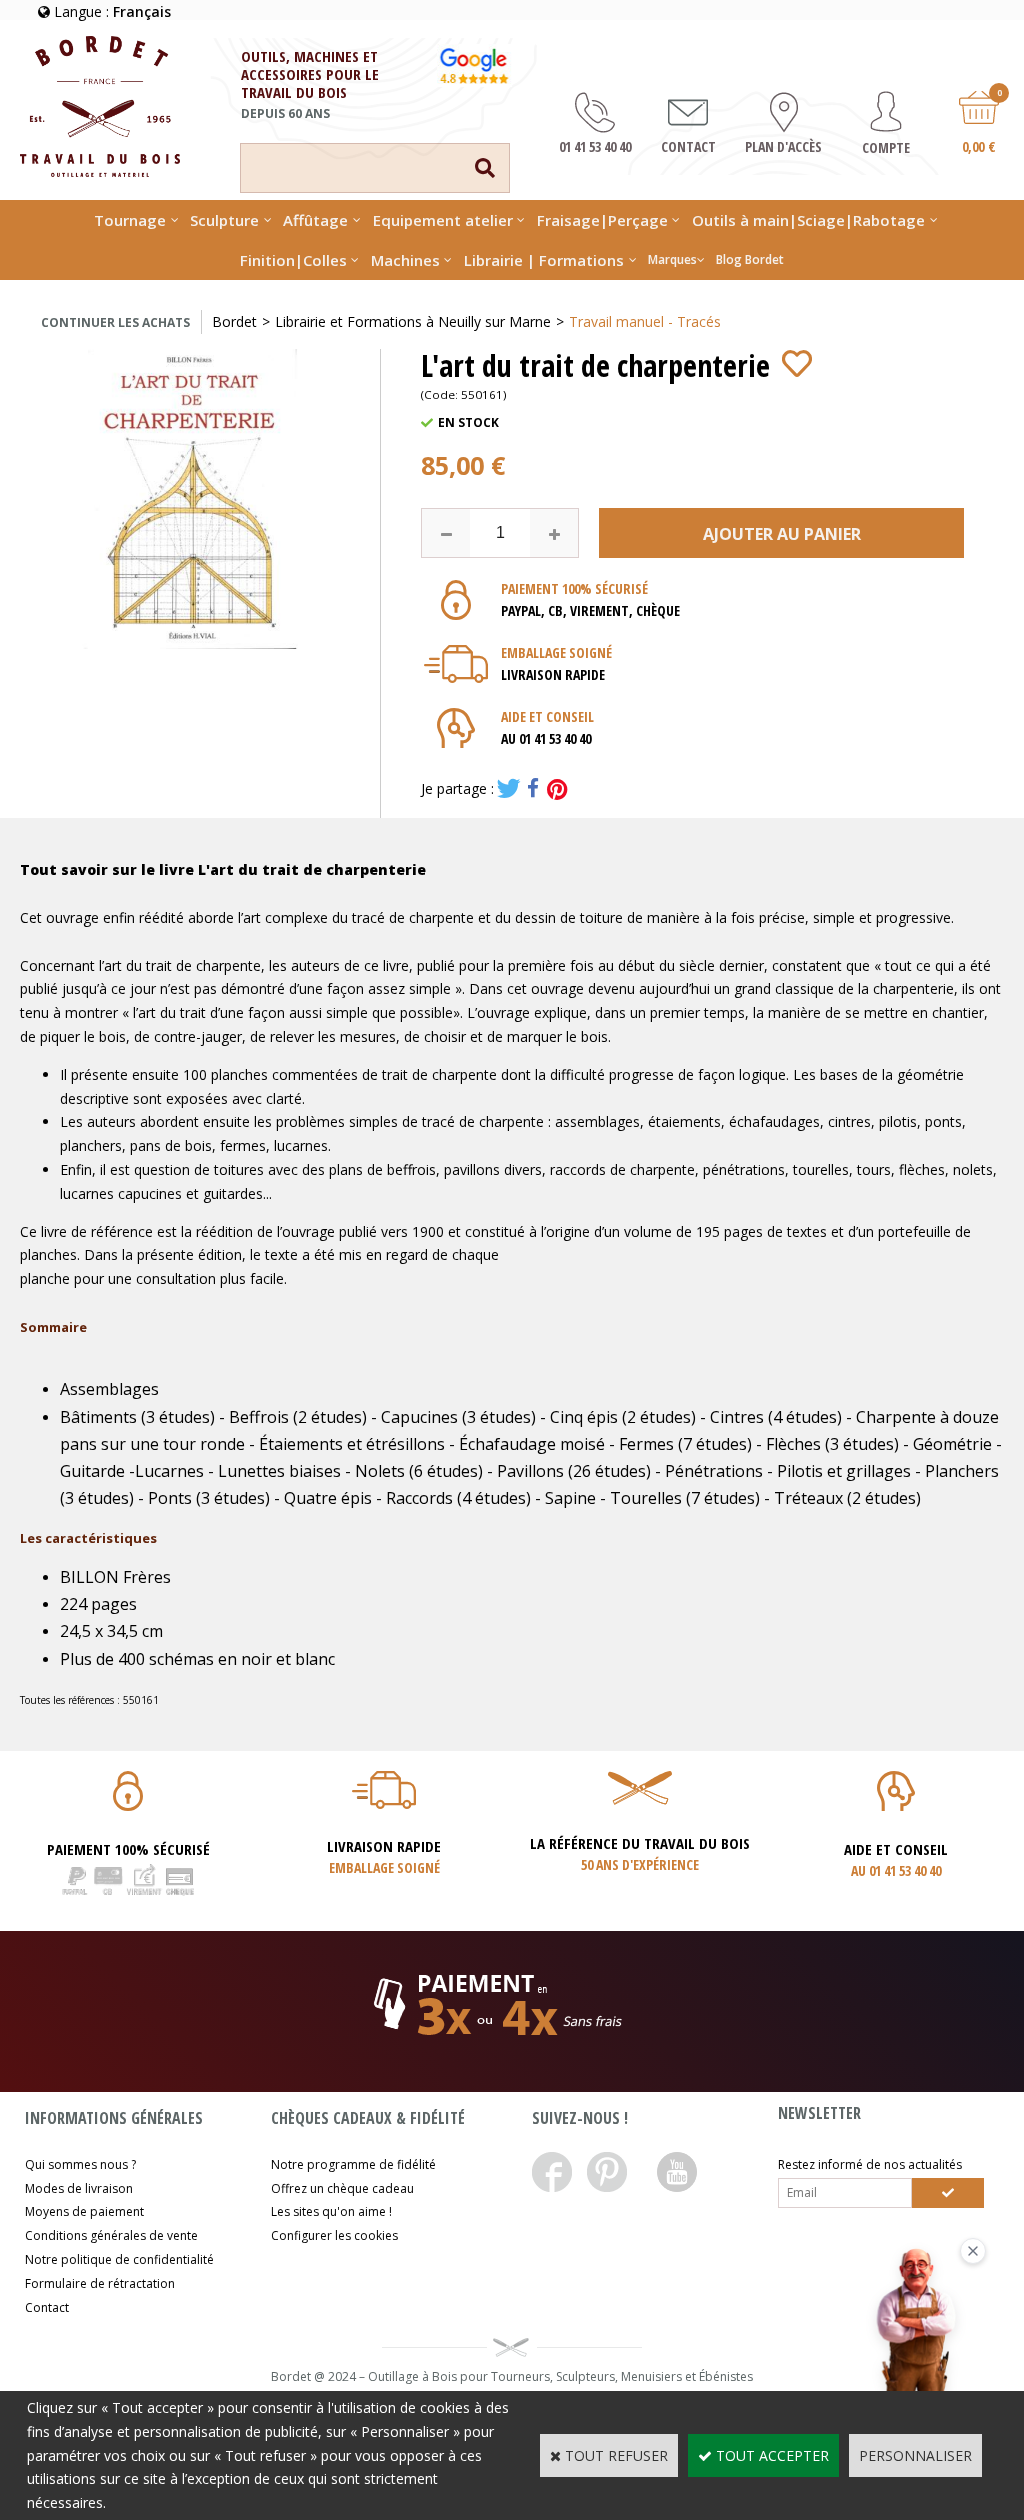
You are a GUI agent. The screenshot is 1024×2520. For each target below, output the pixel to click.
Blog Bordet (750, 259)
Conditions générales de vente (111, 2235)
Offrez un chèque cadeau (342, 2188)
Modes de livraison (79, 2188)
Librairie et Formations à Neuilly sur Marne (413, 321)
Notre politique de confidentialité (119, 2259)
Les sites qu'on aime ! (331, 2211)
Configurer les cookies (334, 2235)
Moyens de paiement (84, 2211)
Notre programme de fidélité (353, 2164)
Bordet (234, 321)
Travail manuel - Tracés (645, 321)
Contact (47, 2307)
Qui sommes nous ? (80, 2164)
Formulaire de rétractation (100, 2283)
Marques (672, 259)
